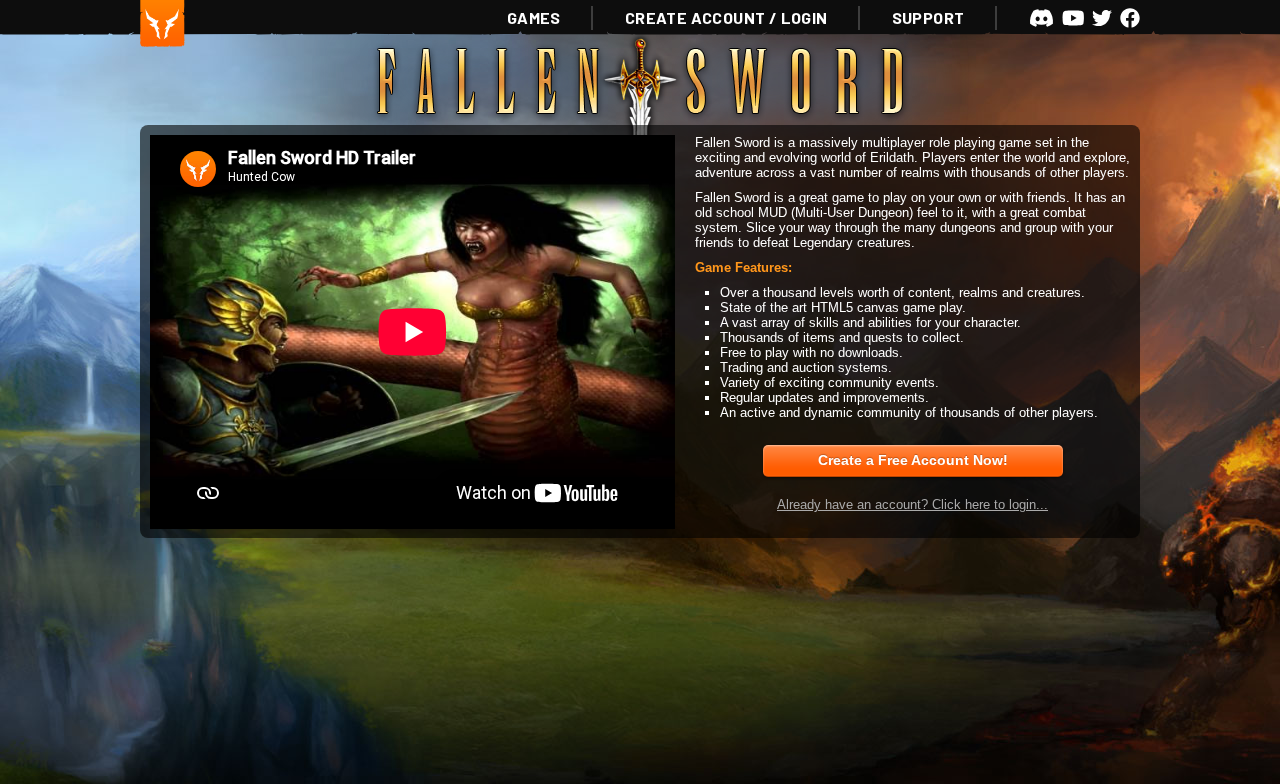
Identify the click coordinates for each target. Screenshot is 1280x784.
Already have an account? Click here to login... (912, 504)
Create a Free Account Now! (913, 460)
